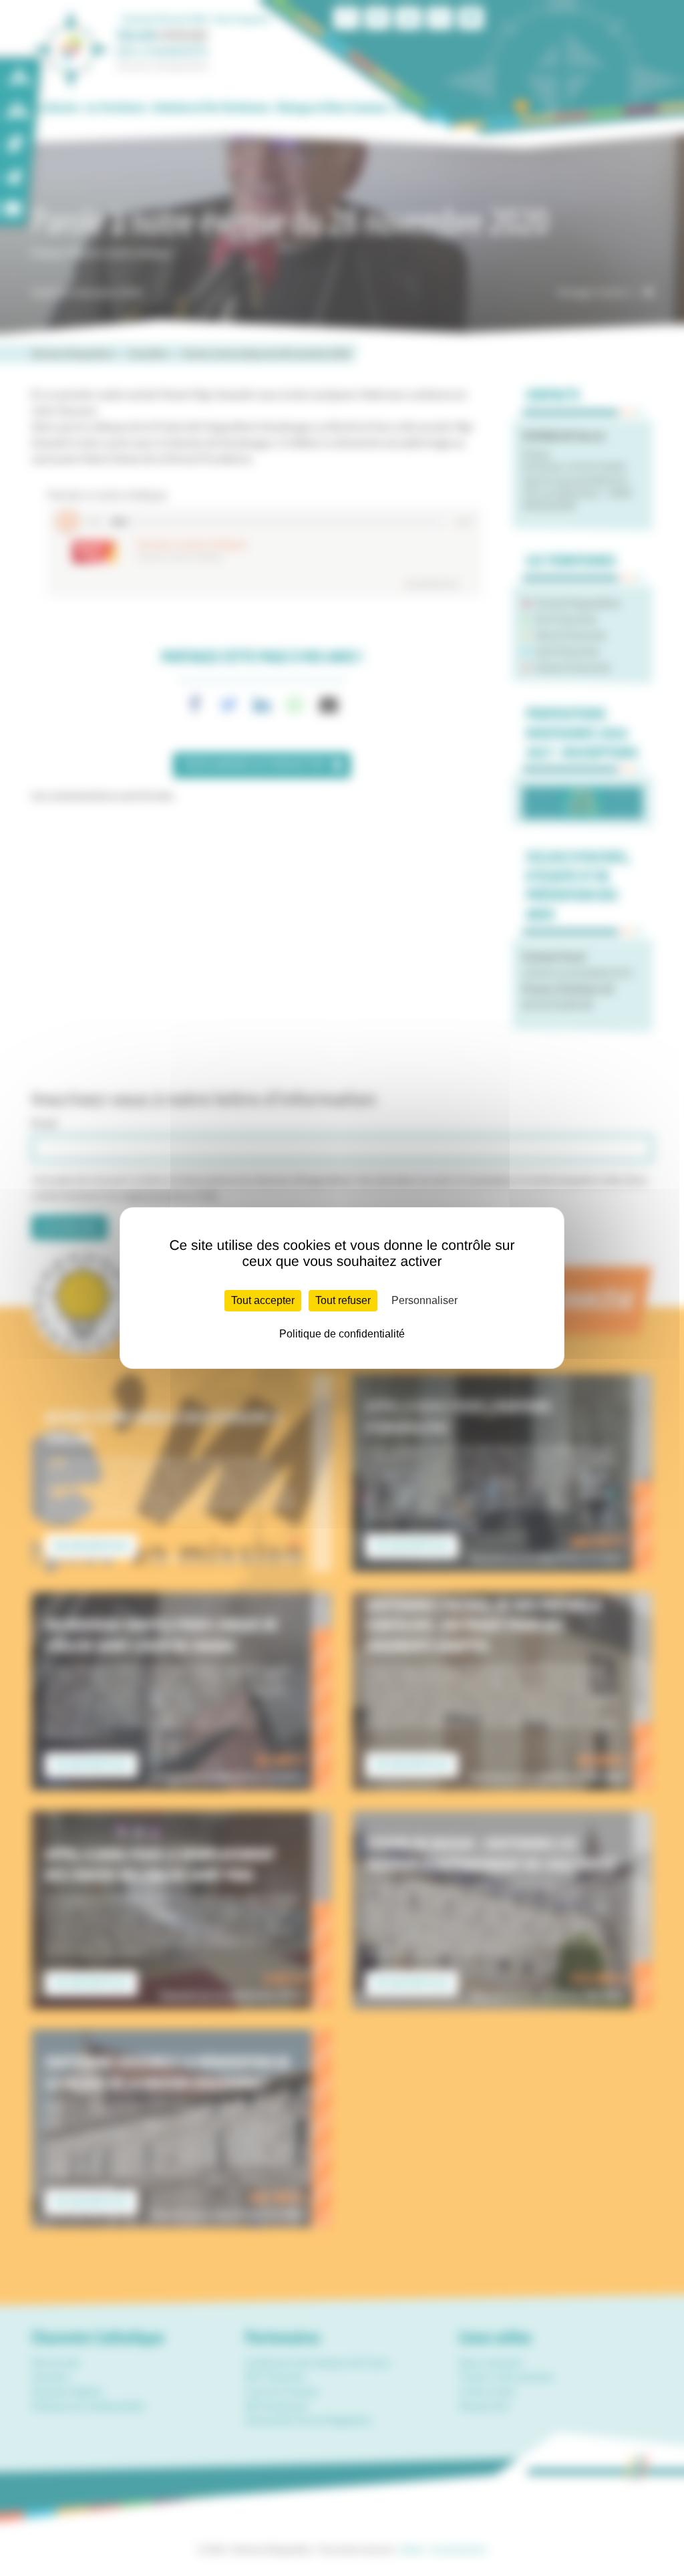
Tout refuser (343, 1300)
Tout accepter (263, 1300)
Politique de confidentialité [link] (342, 1334)
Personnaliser (424, 1300)
